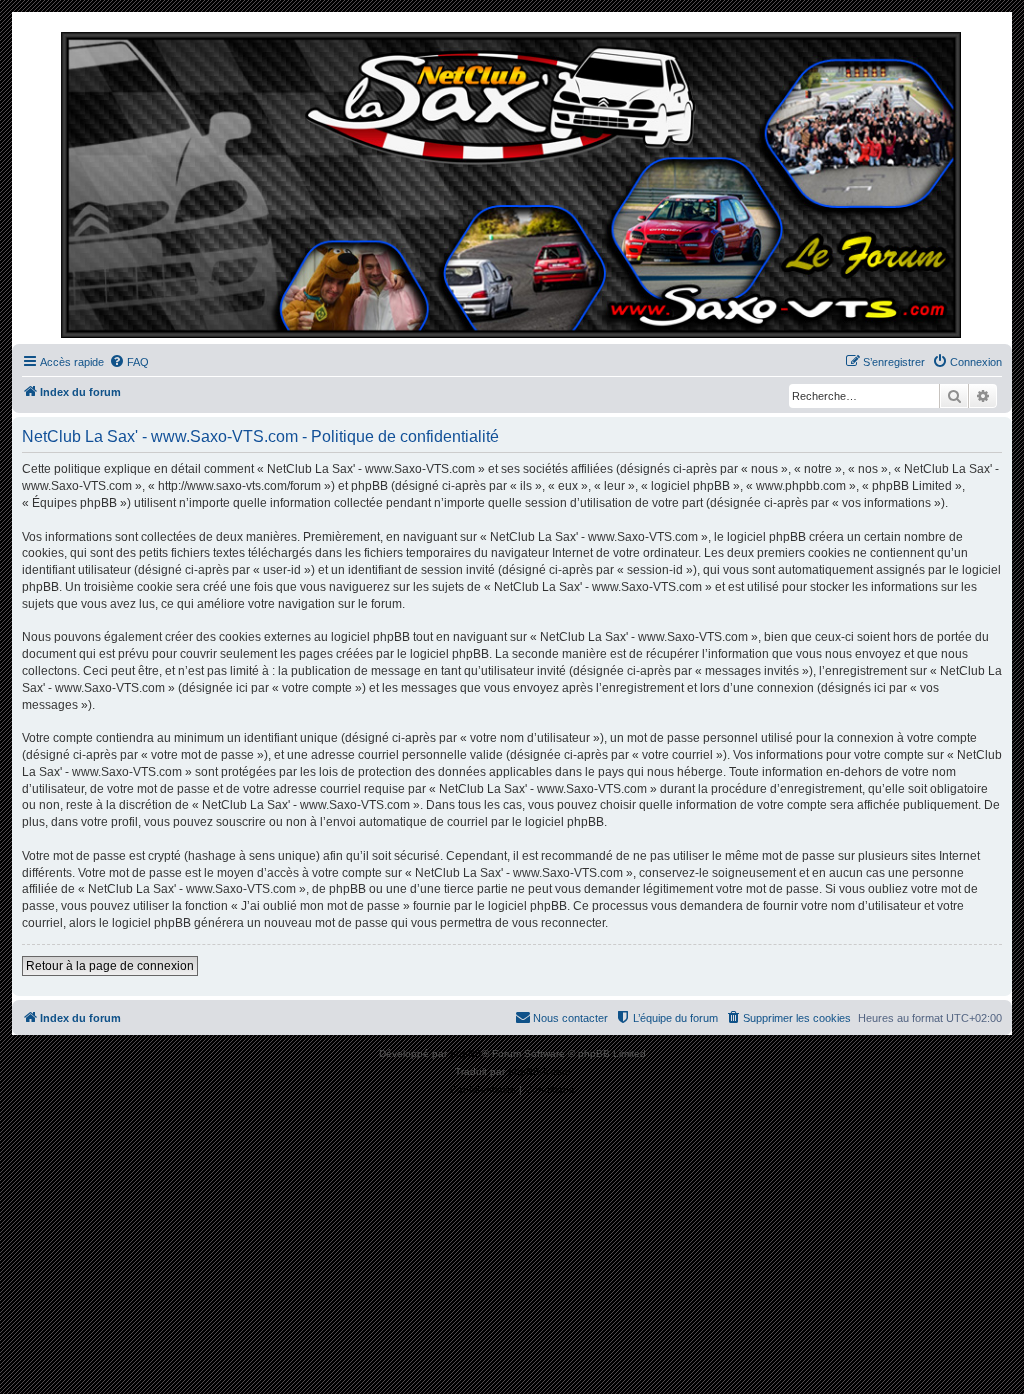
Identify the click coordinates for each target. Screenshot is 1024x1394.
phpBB (466, 1053)
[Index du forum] (512, 183)
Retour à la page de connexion (110, 966)
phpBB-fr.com (539, 1071)
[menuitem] (129, 362)
